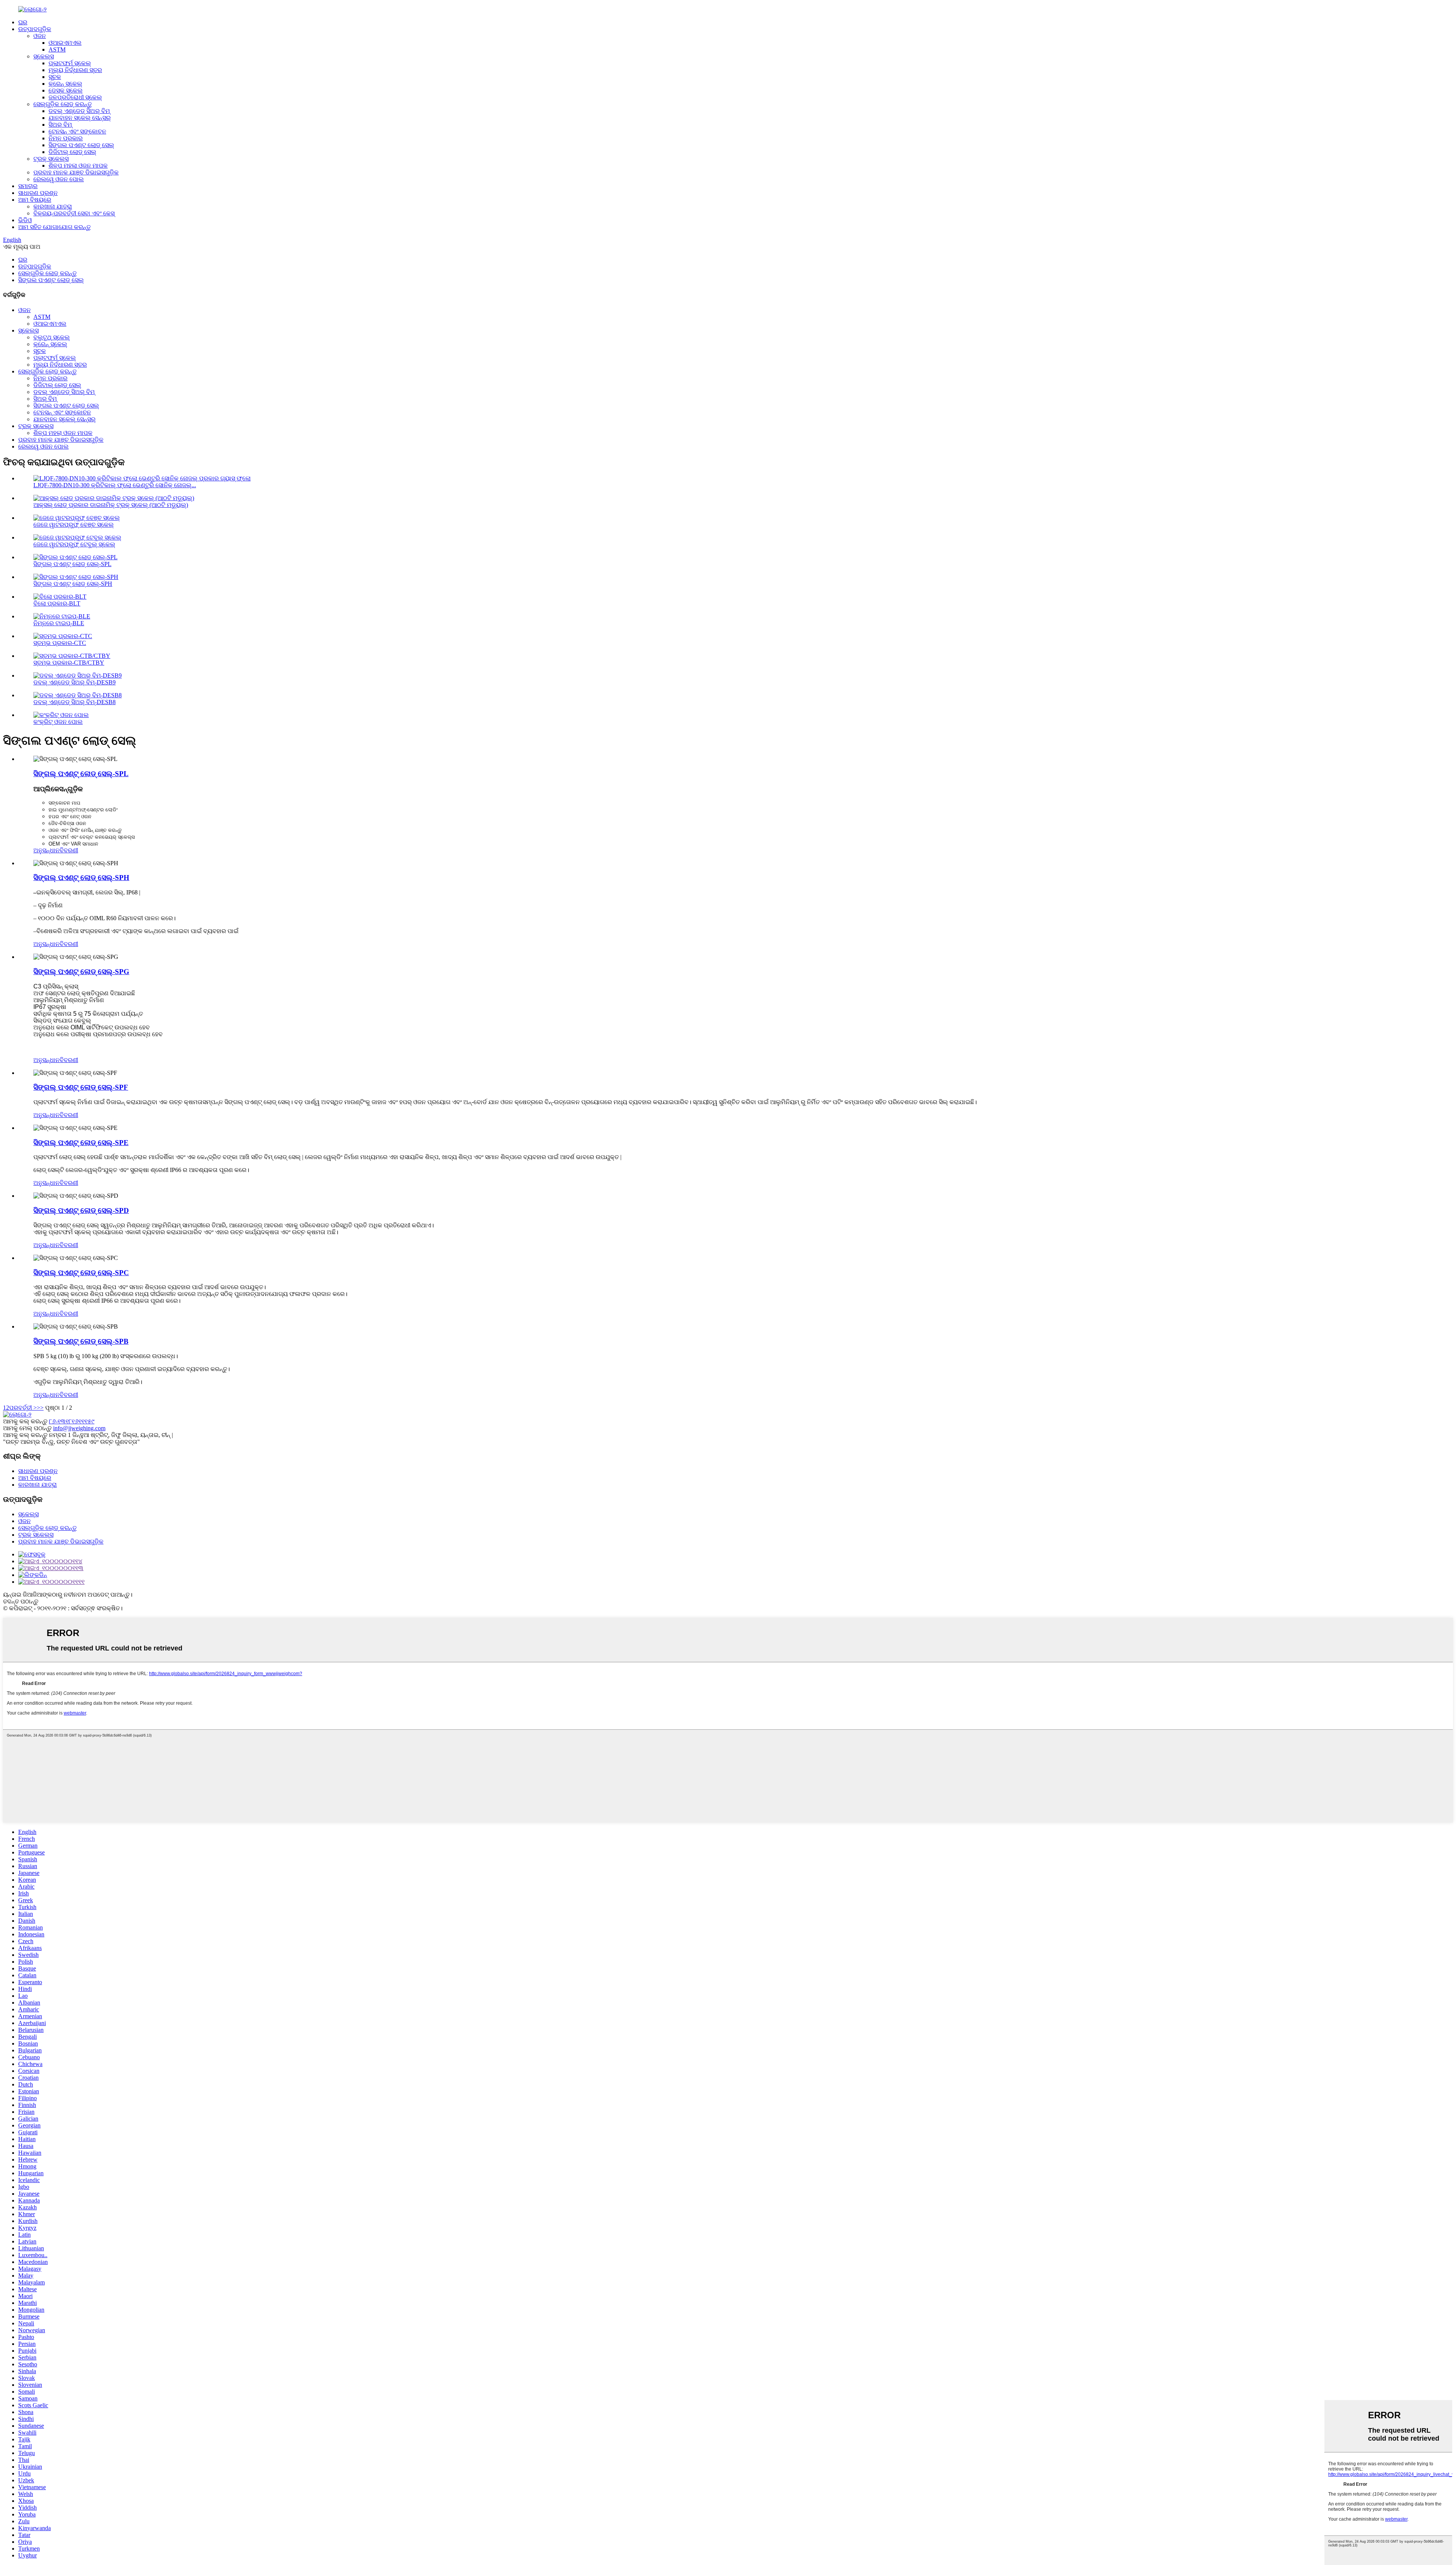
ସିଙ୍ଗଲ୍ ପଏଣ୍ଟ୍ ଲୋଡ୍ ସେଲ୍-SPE (81, 1143)
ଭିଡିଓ (25, 220)
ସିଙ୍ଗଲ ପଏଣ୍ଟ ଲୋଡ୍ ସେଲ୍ (81, 145)
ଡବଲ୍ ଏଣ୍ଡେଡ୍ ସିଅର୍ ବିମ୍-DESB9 (75, 682)
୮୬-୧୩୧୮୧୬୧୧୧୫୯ (72, 1421)
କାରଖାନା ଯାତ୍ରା (53, 206)
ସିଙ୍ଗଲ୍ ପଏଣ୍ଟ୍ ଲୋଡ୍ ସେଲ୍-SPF (81, 1087)
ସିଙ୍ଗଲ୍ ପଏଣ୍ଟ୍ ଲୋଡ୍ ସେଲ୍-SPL (72, 564)
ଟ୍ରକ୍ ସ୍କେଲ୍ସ (51, 159)
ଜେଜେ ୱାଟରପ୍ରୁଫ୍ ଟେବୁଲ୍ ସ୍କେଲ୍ (74, 544)
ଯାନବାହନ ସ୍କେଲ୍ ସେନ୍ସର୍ (80, 118)
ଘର (23, 22)
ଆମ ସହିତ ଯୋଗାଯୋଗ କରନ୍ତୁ (54, 227)
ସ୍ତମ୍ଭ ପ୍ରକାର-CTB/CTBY (69, 663)
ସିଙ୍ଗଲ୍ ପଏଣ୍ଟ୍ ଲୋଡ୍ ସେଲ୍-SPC (81, 1273)
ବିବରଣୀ (69, 850)
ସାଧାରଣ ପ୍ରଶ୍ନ (38, 193)
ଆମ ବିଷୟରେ (35, 200)
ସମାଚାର (28, 186)
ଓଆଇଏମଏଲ (65, 43)
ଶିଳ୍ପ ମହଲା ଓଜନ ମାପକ (78, 166)
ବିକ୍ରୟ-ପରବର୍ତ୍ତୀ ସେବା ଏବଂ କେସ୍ (74, 213)
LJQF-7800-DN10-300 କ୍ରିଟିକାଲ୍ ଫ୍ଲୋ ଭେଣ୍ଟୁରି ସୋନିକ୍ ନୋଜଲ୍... (115, 485)
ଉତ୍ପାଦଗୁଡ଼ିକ (35, 29)
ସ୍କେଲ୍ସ (44, 56)
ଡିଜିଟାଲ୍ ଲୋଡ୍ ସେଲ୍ (72, 152)
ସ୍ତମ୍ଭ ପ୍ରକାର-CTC (60, 643)
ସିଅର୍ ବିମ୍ (60, 125)
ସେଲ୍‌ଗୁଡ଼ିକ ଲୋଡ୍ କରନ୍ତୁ (63, 104)
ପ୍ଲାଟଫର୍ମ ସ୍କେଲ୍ (70, 63)
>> (40, 1408)
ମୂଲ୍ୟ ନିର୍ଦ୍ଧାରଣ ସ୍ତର (75, 70)
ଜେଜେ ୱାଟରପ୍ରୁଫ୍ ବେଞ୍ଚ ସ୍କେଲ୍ (74, 525)
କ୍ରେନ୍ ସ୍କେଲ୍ (65, 84)
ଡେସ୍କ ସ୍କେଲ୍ (66, 90)
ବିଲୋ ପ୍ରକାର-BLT (57, 603)
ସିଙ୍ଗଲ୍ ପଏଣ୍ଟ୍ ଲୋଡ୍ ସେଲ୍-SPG (81, 972)
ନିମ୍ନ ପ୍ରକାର (66, 138)
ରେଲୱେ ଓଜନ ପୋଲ (59, 179)
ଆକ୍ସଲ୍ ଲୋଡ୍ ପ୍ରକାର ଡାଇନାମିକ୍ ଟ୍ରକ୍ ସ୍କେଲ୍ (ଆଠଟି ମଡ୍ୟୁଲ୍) (111, 505)
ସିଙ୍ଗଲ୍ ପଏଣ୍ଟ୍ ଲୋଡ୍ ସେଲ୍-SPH (73, 584)
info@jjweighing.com (79, 1428)
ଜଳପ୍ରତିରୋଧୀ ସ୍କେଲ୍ (75, 97)
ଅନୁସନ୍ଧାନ (46, 850)
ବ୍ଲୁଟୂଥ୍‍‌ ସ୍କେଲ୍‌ (52, 337)
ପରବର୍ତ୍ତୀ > (23, 1408)
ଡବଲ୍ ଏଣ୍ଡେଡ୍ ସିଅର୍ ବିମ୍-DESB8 (75, 702)
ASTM (57, 49)
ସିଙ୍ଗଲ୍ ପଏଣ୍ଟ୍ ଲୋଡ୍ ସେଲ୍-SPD (81, 1210)
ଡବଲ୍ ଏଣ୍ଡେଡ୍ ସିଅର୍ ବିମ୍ (79, 111)
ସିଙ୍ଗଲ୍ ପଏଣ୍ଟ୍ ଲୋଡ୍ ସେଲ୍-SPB (81, 1341)
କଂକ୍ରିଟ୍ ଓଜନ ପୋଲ (58, 722)
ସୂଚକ (55, 77)
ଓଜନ (40, 36)
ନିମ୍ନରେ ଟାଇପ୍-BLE (59, 623)
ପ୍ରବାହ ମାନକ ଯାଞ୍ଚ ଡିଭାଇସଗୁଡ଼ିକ (76, 172)
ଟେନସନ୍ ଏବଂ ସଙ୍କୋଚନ (77, 131)
